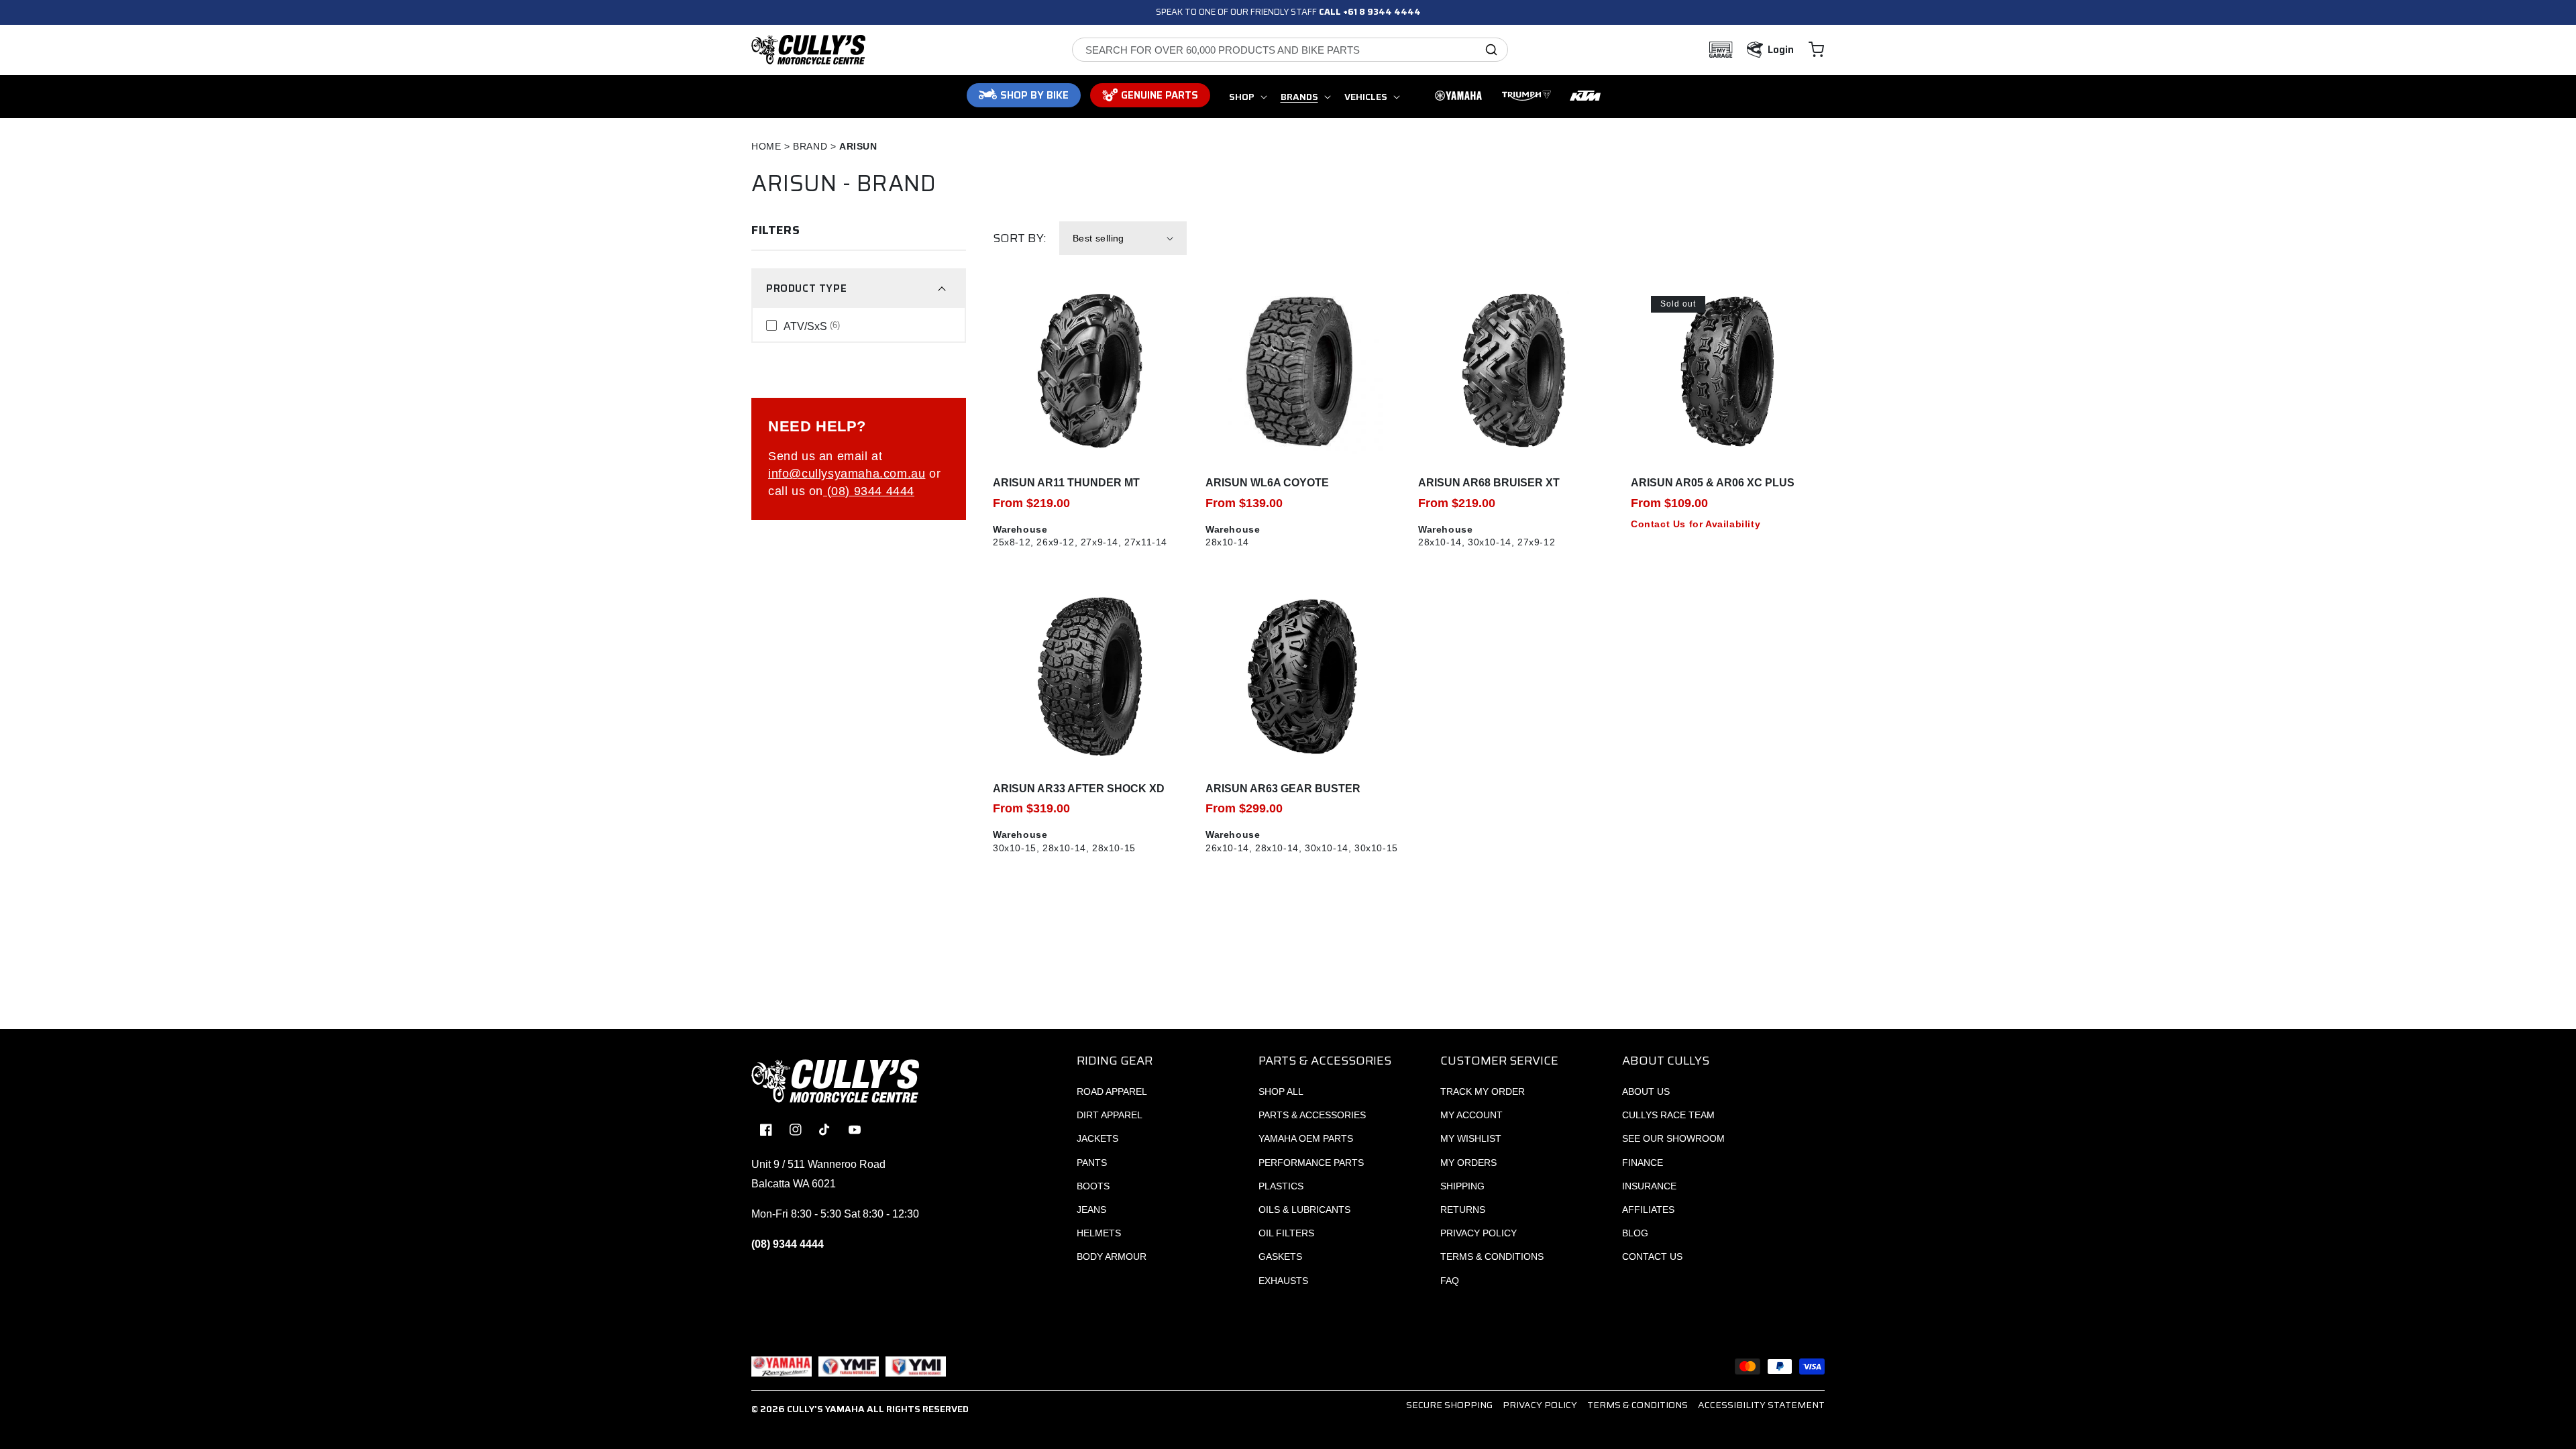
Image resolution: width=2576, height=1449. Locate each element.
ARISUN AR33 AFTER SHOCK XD (1079, 789)
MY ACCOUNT (1471, 1115)
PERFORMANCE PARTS (1311, 1163)
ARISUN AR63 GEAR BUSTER (1283, 789)
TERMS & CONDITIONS (1492, 1256)
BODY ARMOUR (1112, 1256)
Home (766, 146)
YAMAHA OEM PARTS (1306, 1138)
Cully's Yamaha (826, 1409)
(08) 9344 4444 (869, 491)
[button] (1816, 50)
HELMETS (1099, 1233)
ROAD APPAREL (1112, 1091)
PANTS (1092, 1163)
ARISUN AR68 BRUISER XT (1489, 483)
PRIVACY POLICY (1479, 1233)
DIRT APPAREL (1110, 1115)
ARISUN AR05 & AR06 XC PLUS (1713, 483)
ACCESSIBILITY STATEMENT (1761, 1405)
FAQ (1450, 1281)
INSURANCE (1649, 1186)
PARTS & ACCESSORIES (1312, 1115)
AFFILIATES (1648, 1210)
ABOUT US (1646, 1091)
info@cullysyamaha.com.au (847, 474)
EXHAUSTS (1283, 1281)
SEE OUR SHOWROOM (1673, 1138)
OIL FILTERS (1286, 1233)
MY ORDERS (1468, 1163)
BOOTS (1093, 1186)
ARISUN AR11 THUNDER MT (1066, 483)
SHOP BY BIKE (1034, 95)
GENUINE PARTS (1160, 95)
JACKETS (1097, 1138)
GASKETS (1280, 1256)
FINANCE (1643, 1163)
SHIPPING (1462, 1186)
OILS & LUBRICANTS (1304, 1210)
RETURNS (1463, 1210)
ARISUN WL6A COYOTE (1267, 483)
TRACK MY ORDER (1483, 1091)
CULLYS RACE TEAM (1668, 1115)
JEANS (1091, 1210)
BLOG (1635, 1233)
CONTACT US (1652, 1256)
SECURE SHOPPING (1449, 1405)
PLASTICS (1281, 1186)
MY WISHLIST (1471, 1138)
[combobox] (1290, 50)
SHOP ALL (1281, 1091)
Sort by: (1019, 238)
